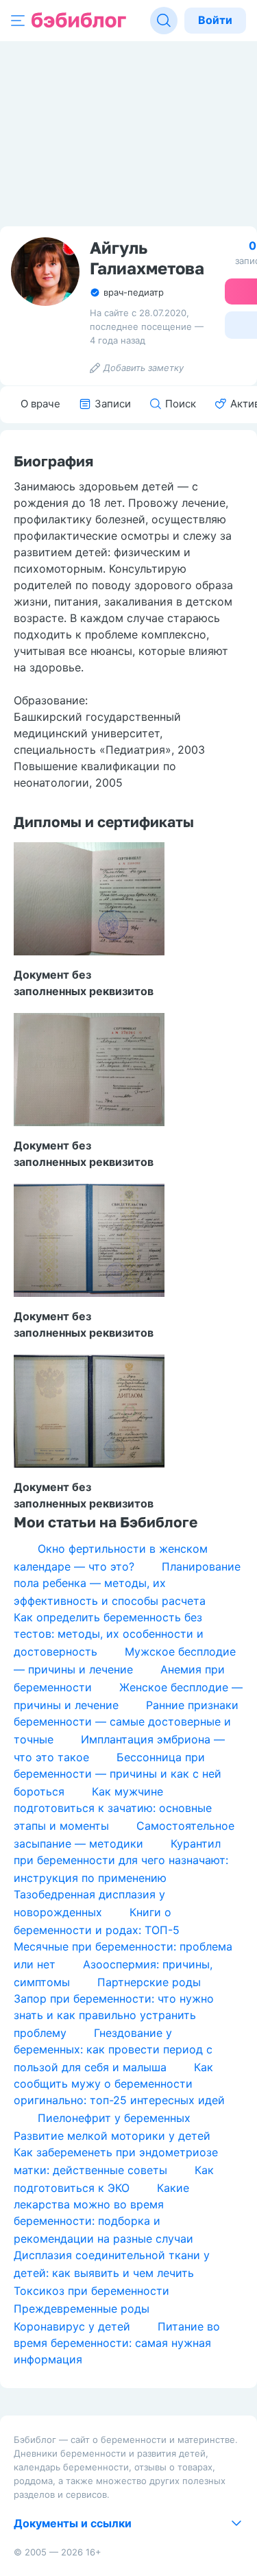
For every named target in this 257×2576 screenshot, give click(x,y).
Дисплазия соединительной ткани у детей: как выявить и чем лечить (112, 2264)
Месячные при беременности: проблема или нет (123, 1955)
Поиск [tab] (181, 404)
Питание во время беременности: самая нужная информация (117, 2343)
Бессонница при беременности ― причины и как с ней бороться (118, 1774)
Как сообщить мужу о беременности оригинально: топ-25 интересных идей (119, 2084)
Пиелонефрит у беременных (114, 2118)
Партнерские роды (149, 1982)
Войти (215, 20)
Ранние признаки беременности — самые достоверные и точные (126, 1722)
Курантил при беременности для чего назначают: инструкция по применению (121, 1861)
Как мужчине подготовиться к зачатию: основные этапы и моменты (113, 1809)
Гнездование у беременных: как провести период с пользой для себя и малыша (113, 2050)
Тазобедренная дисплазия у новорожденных (89, 1903)
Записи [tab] (113, 404)
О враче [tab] (40, 404)
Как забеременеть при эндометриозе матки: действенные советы (116, 2161)
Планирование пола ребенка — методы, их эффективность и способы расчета (127, 1584)
